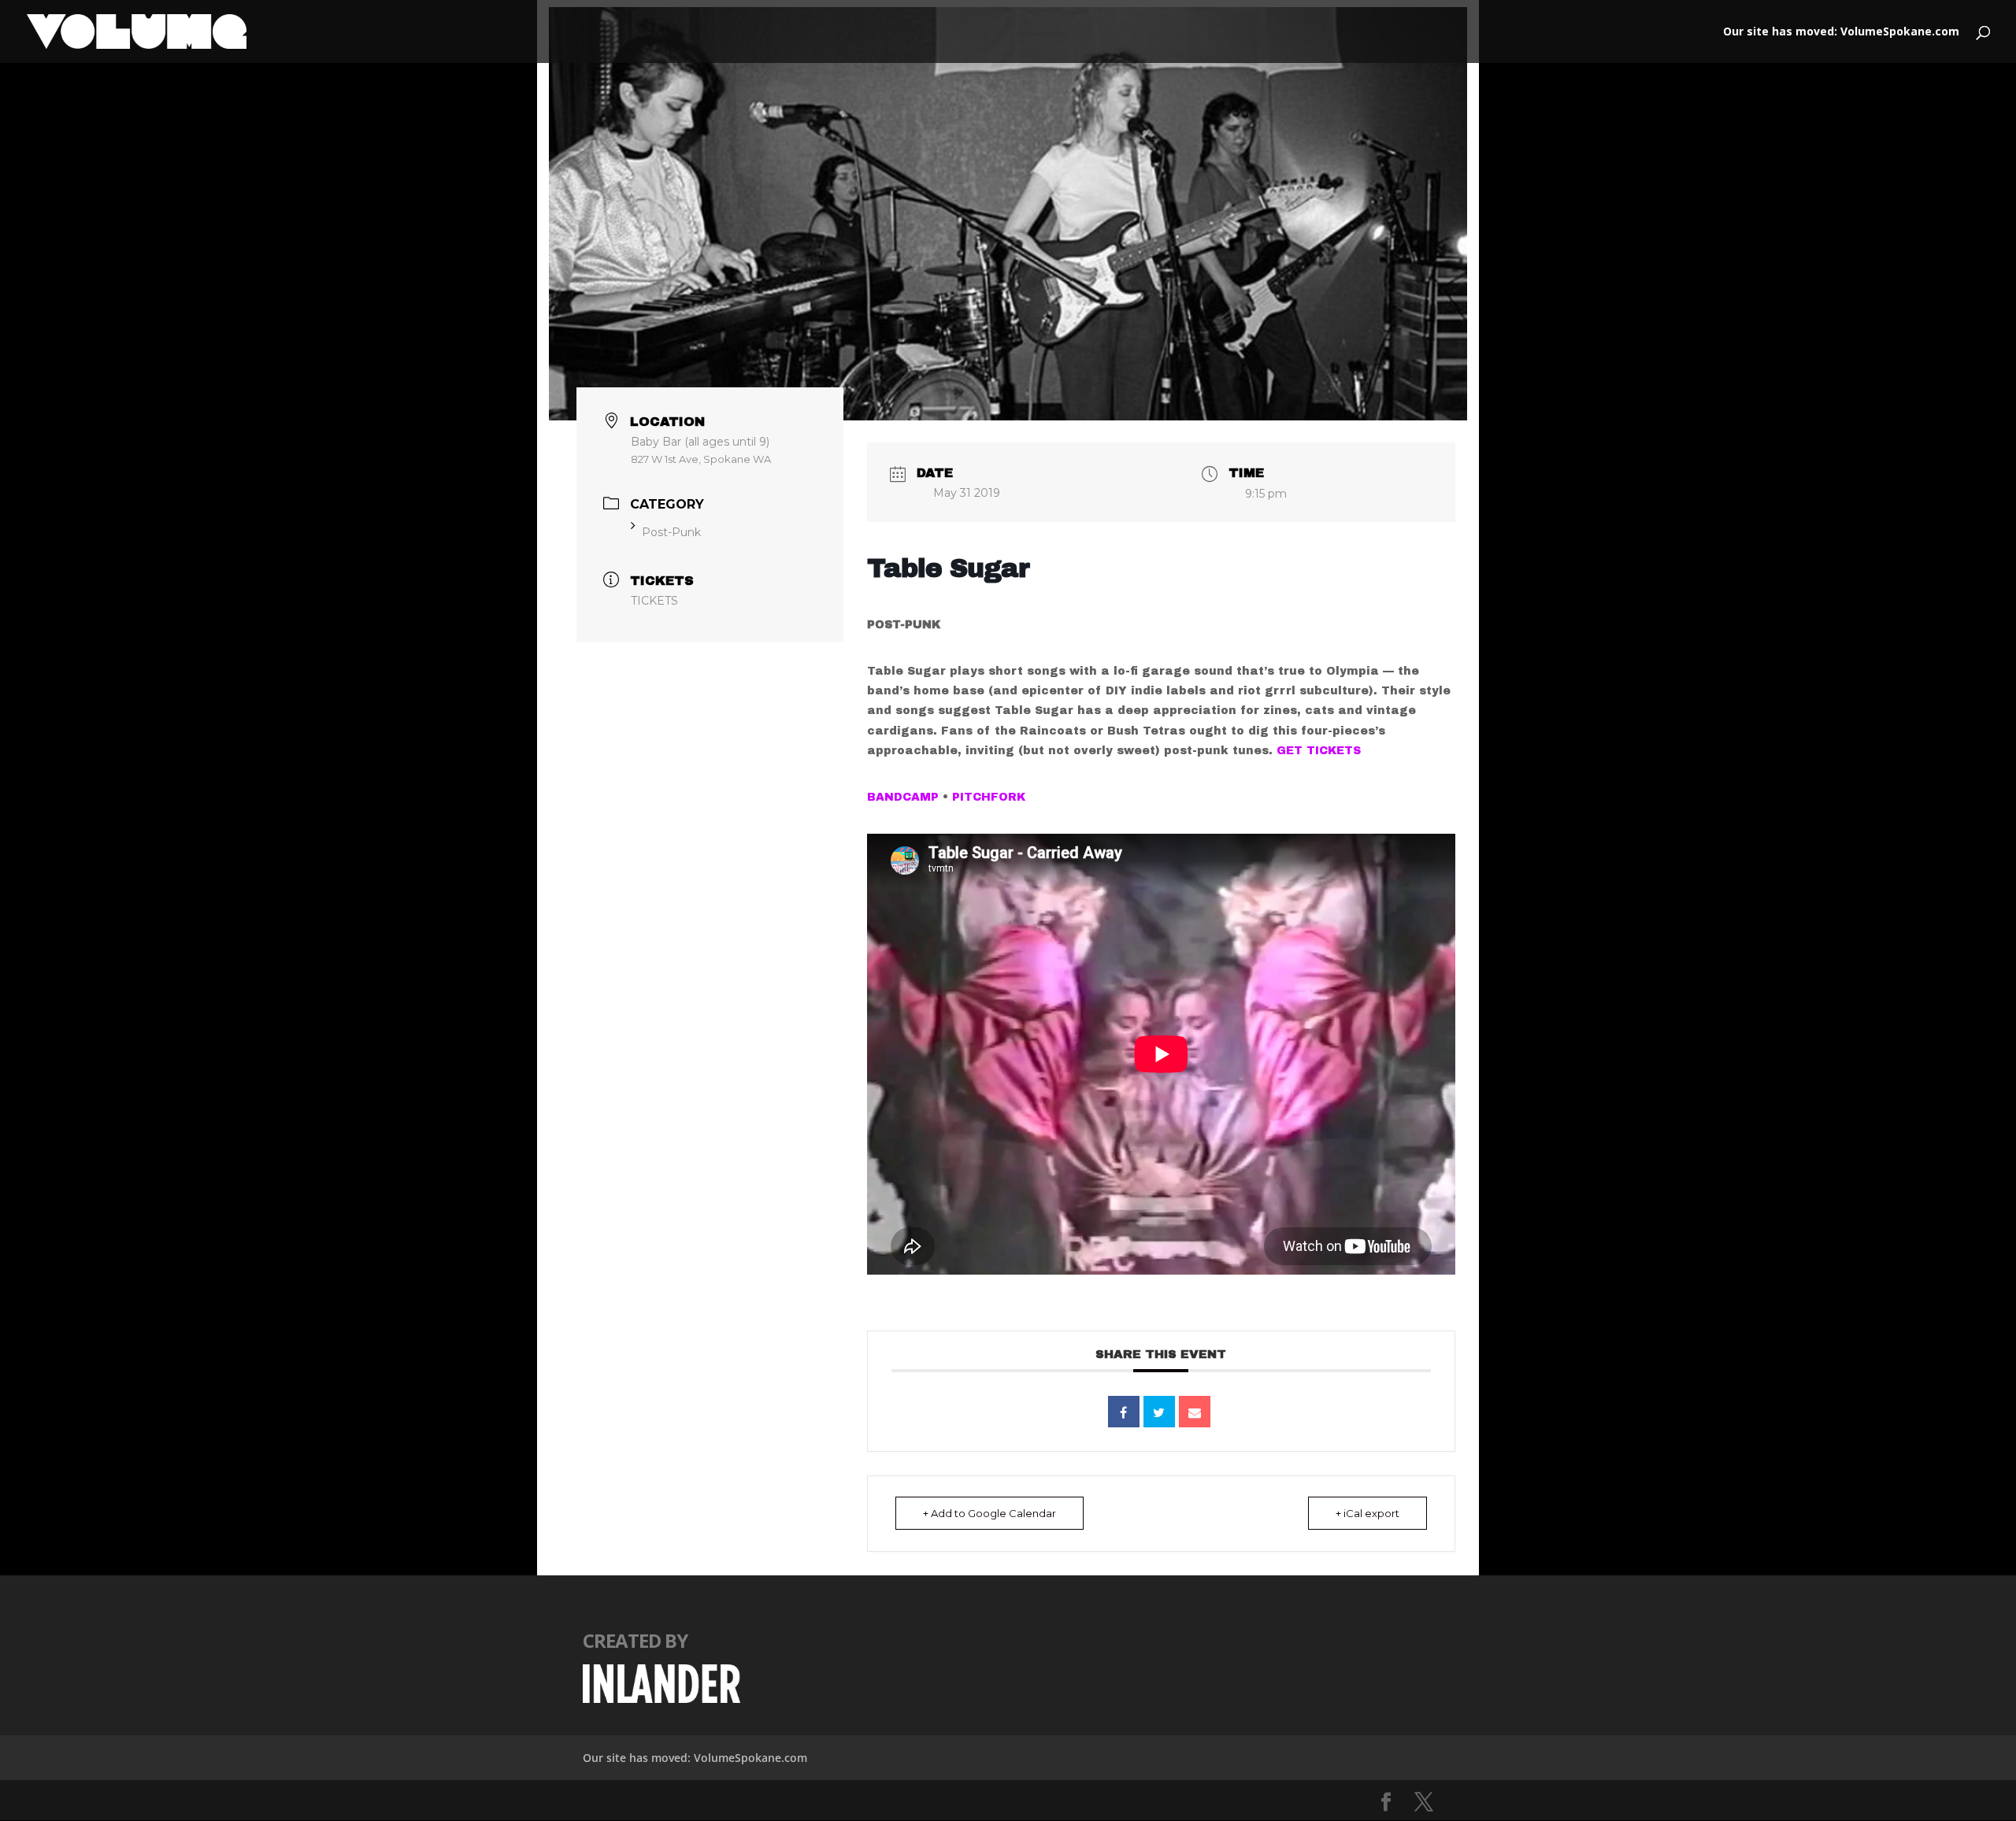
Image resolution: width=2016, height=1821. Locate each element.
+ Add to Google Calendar (989, 1513)
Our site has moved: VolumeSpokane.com (1841, 32)
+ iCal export (1367, 1513)
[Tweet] (1159, 1412)
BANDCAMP (903, 797)
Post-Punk (671, 532)
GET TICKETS (1319, 751)
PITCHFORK (989, 797)
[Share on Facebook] (1124, 1412)
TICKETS (654, 601)
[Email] (1195, 1412)
